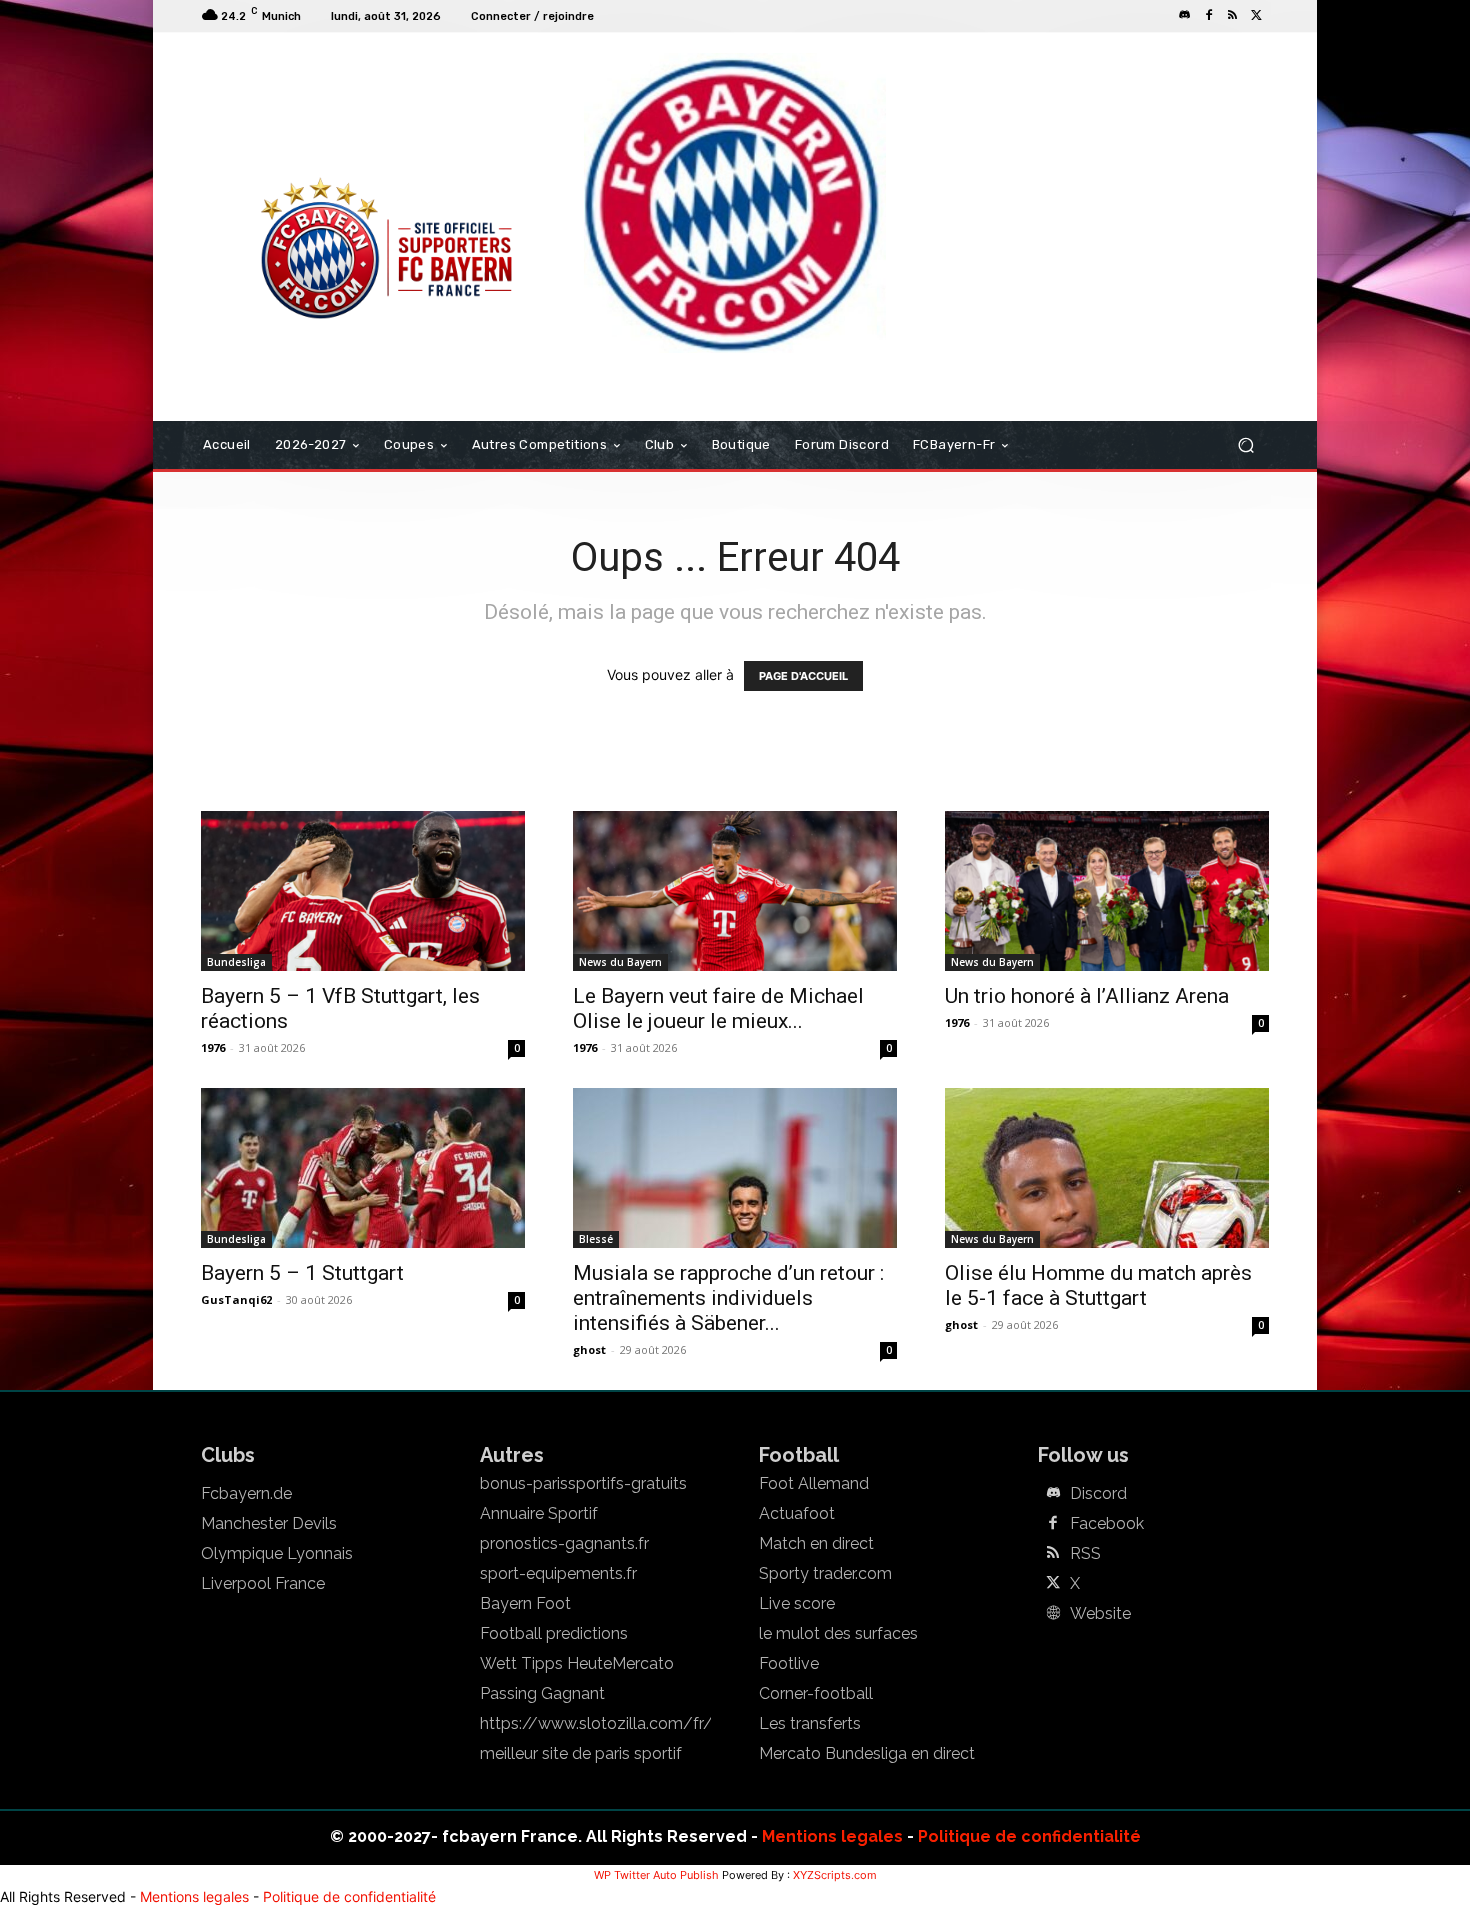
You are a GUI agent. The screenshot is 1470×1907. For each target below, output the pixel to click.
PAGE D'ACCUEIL (803, 676)
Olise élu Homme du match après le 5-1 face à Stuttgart (1098, 1285)
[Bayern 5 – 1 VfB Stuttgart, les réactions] (363, 891)
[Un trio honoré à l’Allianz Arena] (1107, 891)
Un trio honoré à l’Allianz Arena (1087, 996)
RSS (1085, 1554)
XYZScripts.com (835, 1875)
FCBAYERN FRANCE (309, 114)
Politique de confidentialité (1029, 1836)
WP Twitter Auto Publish (656, 1875)
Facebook (1107, 1524)
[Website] (1053, 1614)
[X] (1257, 16)
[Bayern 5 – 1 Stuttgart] (363, 1168)
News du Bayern (620, 962)
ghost (589, 1349)
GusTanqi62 (236, 1299)
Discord (1098, 1494)
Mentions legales (832, 1836)
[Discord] (1185, 16)
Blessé (596, 1239)
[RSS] (1233, 16)
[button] (1245, 445)
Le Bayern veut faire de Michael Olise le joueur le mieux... (718, 1008)
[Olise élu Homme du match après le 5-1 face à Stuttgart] (1107, 1168)
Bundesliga (236, 962)
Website (1100, 1614)
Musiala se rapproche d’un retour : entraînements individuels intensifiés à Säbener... (728, 1298)
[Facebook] (1209, 16)
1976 (213, 1047)
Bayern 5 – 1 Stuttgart (302, 1273)
